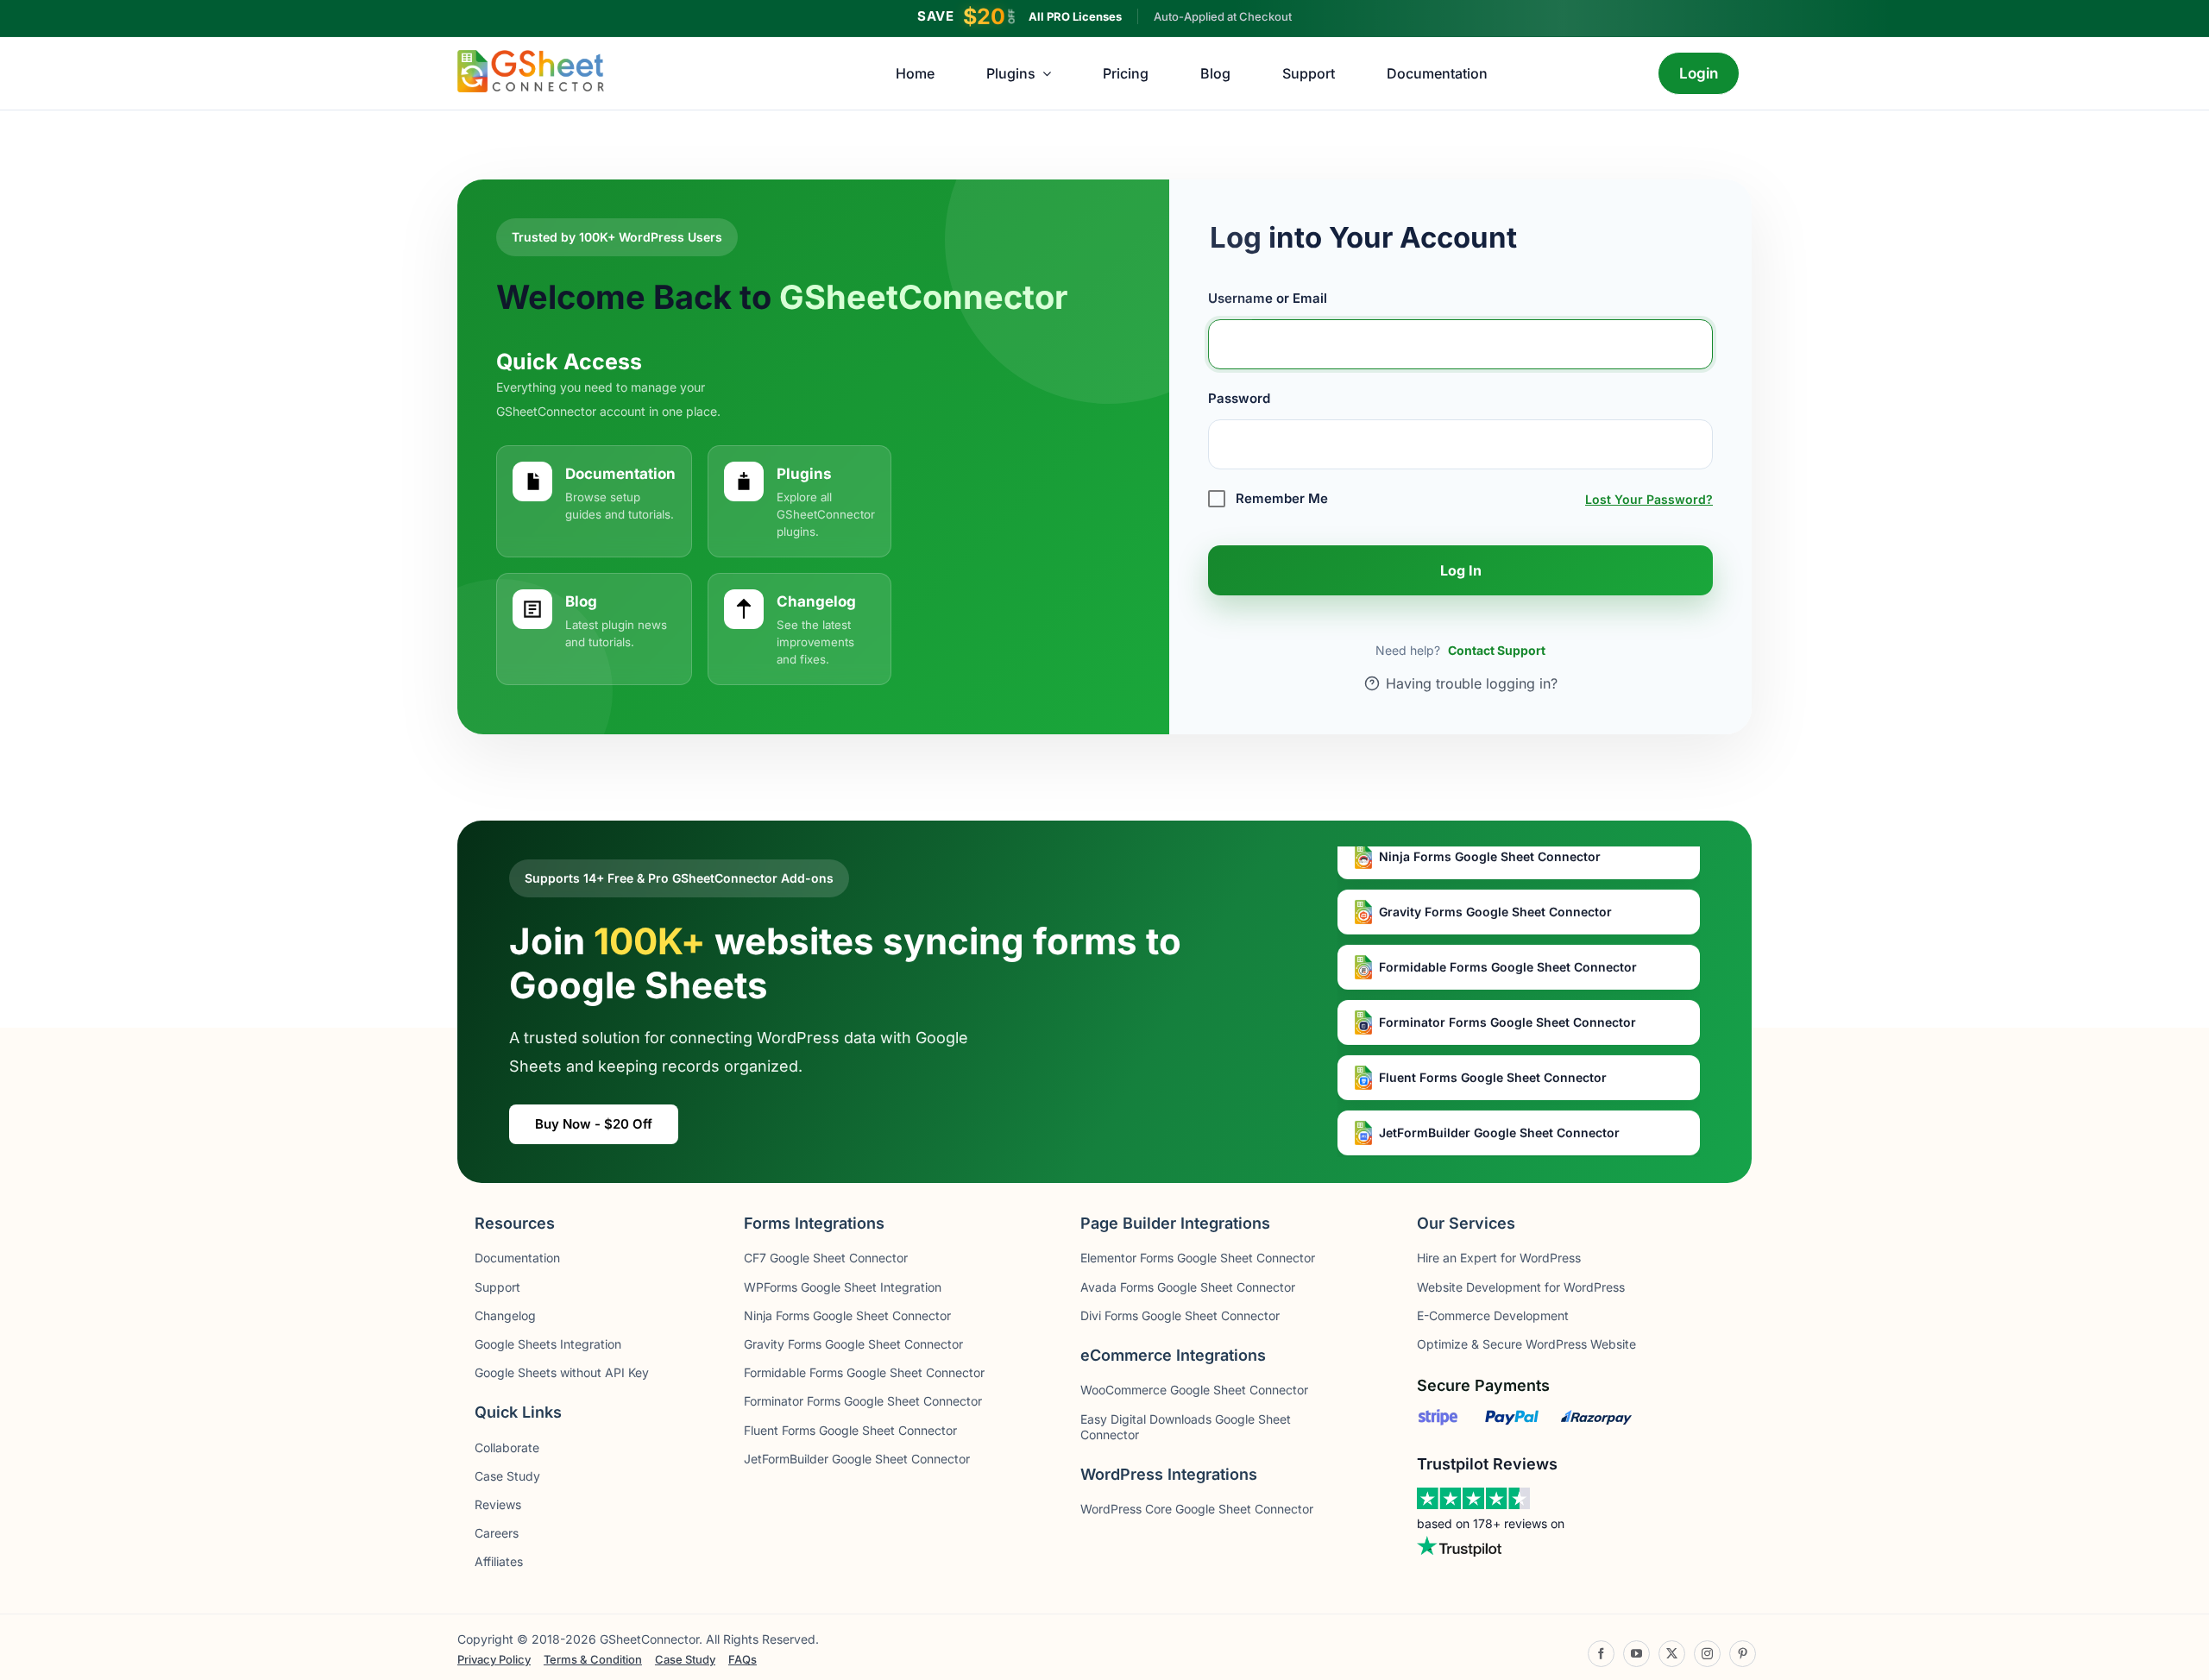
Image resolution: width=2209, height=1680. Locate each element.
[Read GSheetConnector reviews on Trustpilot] (1473, 1499)
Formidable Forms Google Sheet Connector (1506, 931)
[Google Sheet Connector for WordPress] (531, 57)
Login (1699, 73)
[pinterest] (1743, 1654)
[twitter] (1672, 1654)
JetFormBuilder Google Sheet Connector (1498, 1097)
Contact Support (1497, 650)
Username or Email (1268, 298)
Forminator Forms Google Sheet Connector (1506, 987)
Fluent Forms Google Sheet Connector (1491, 1042)
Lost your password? (1649, 499)
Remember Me (1280, 498)
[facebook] (1601, 1654)
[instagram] (1707, 1654)
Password (1239, 398)
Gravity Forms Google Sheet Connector (1494, 876)
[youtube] (1636, 1654)
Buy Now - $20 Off (594, 1124)
